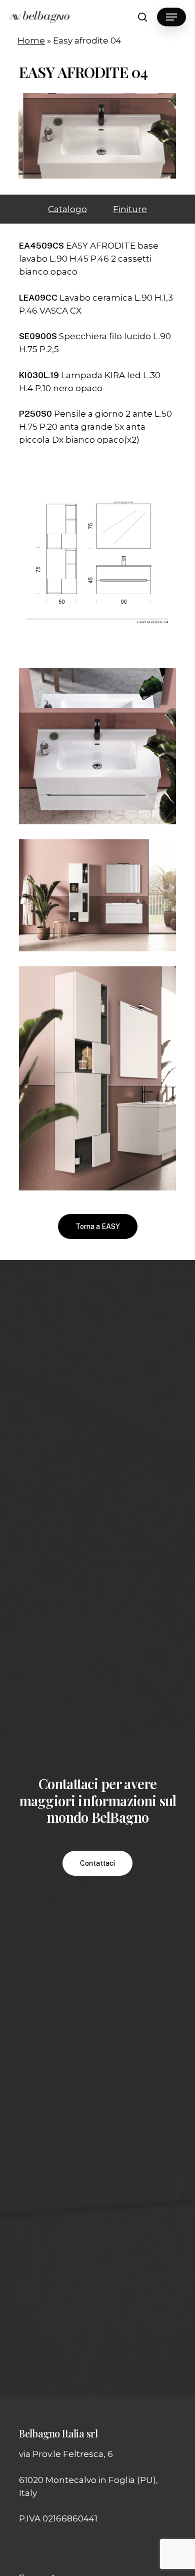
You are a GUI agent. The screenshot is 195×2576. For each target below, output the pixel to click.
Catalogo (67, 209)
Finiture (130, 209)
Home (31, 41)
